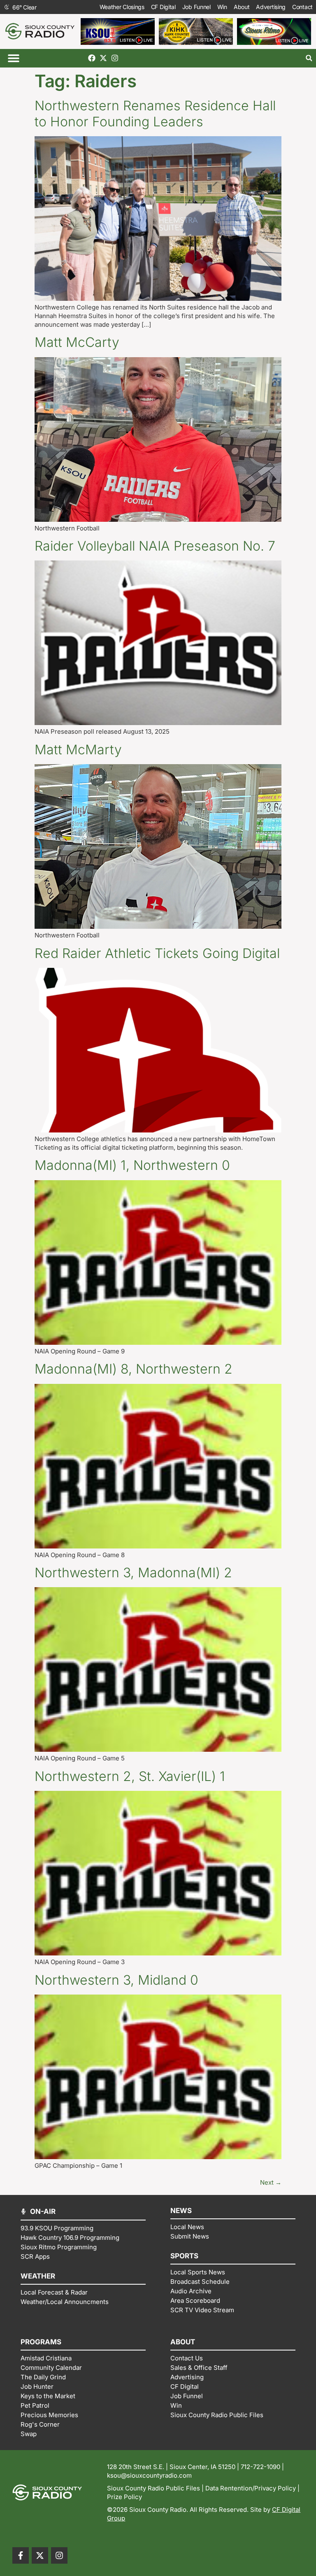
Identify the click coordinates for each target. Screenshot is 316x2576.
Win (222, 7)
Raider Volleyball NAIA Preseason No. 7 (155, 546)
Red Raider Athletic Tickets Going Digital (157, 953)
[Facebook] (92, 58)
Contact (302, 7)
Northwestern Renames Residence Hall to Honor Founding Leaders (155, 113)
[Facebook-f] (21, 2555)
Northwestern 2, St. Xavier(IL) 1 (130, 1776)
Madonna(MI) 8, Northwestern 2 (134, 1369)
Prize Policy (124, 2497)
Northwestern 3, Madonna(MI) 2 (133, 1573)
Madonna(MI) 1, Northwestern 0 (132, 1165)
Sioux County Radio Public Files (153, 2488)
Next (271, 2182)
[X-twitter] (103, 58)
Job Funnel (196, 7)
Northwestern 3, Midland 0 (116, 1980)
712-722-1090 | (262, 2467)
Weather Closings (122, 7)
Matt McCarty (77, 342)
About (242, 7)
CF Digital (163, 7)
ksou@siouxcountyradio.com (149, 2475)
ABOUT (183, 2342)
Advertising (271, 7)
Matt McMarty (78, 750)
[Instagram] (115, 58)
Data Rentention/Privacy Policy (251, 2488)
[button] (13, 58)
